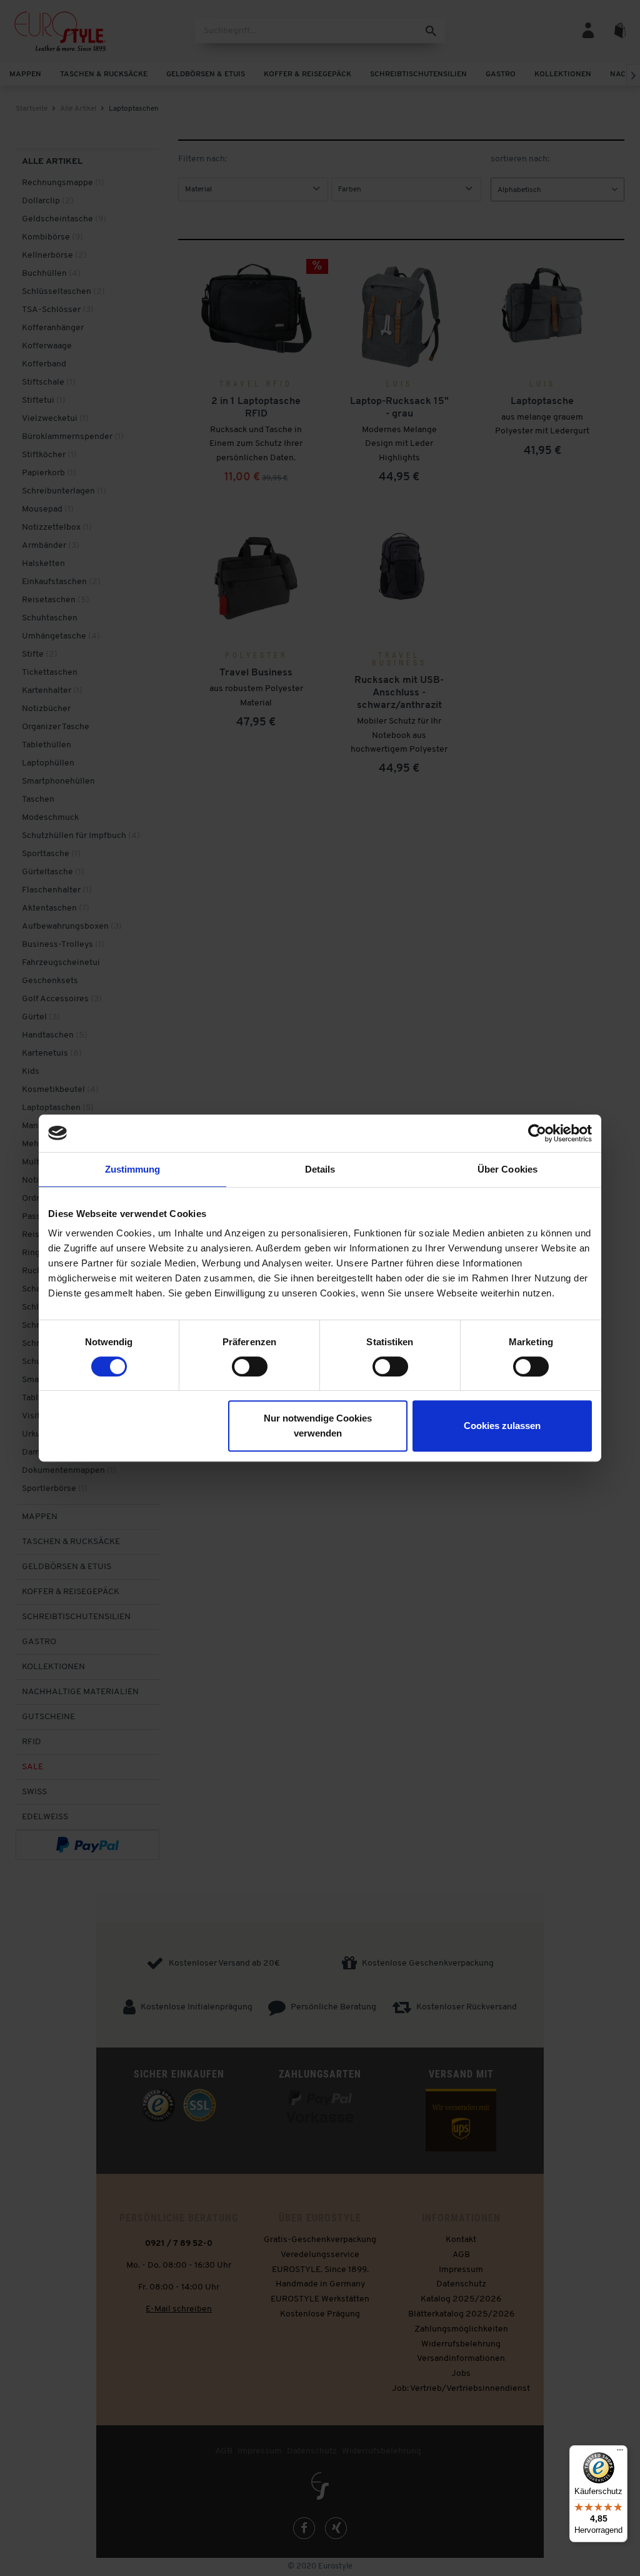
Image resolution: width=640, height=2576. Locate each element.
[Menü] (620, 2453)
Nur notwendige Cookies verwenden (318, 1426)
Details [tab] (320, 1169)
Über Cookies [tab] (507, 1169)
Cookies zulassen (502, 1426)
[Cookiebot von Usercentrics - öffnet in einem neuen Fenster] (537, 1133)
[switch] (250, 1366)
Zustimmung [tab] (133, 1169)
